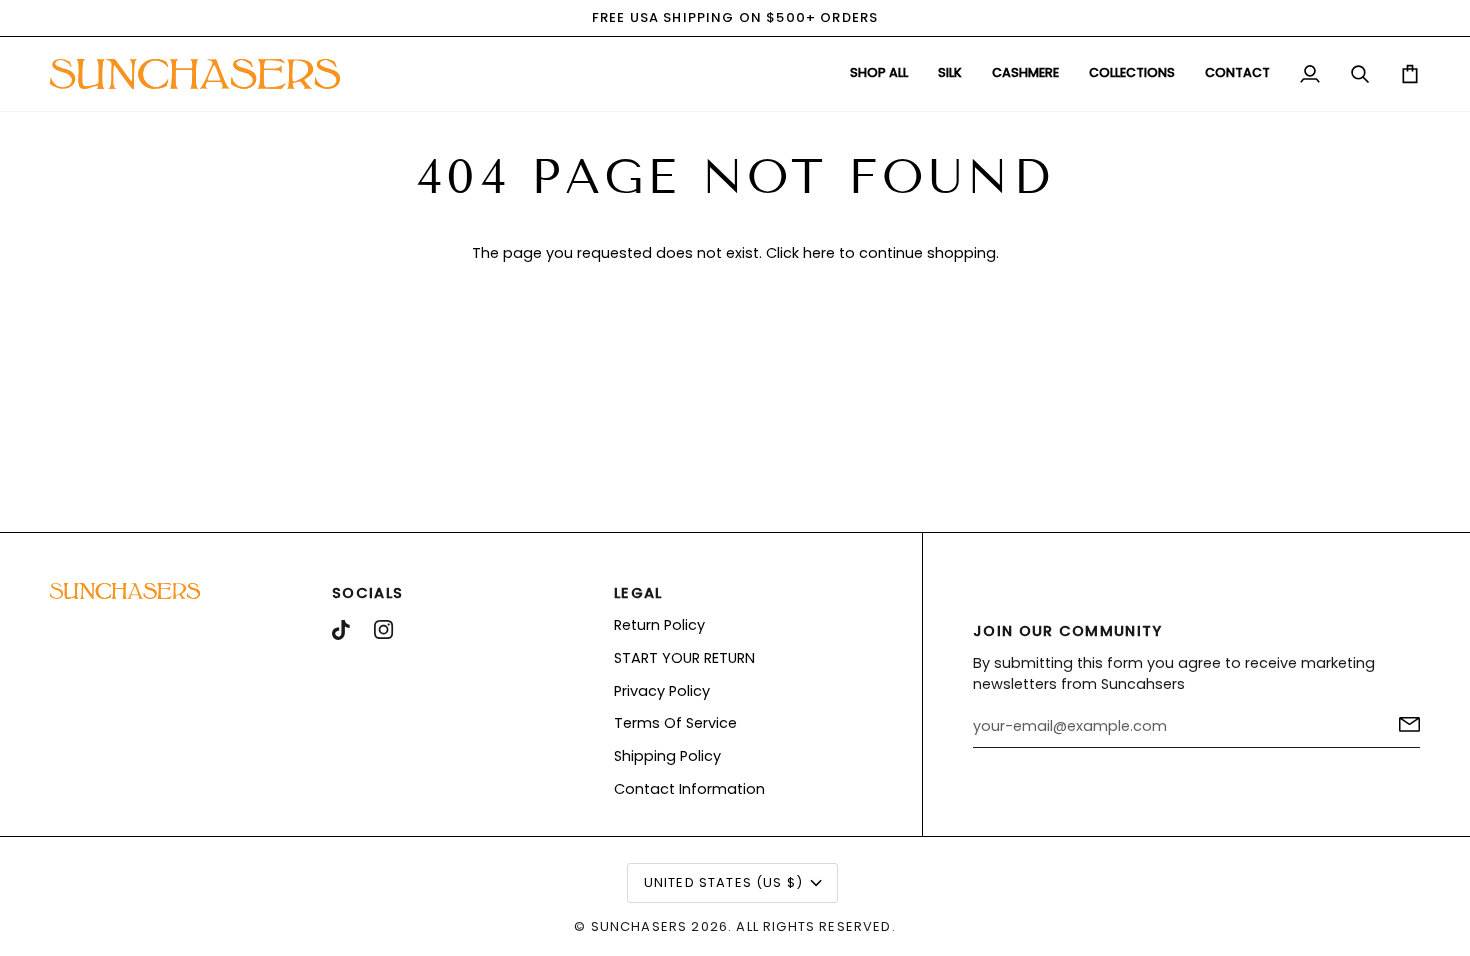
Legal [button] (638, 593)
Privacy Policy (662, 691)
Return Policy (659, 625)
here (819, 253)
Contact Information (689, 789)
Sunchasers (639, 926)
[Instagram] (384, 630)
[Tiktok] (341, 630)
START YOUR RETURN (684, 658)
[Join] (1403, 724)
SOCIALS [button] (367, 593)
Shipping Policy (667, 756)
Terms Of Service (675, 723)
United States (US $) (723, 882)
